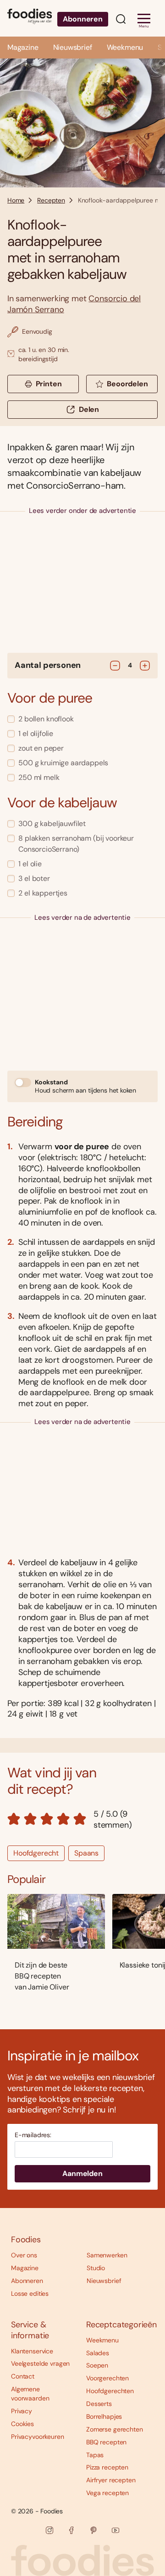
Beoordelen (127, 384)
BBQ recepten (106, 2442)
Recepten (51, 200)
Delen (89, 409)
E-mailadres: (33, 2135)
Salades (98, 2353)
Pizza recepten (107, 2467)
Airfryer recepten (111, 2480)
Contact (23, 2376)
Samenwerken (107, 2255)
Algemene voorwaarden (30, 2394)
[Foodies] (30, 18)
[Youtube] (115, 2530)
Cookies (22, 2424)
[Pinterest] (93, 2530)
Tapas (95, 2455)
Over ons (24, 2255)
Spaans (86, 1853)
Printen (49, 384)
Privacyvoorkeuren (38, 2437)
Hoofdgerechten (110, 2391)
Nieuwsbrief (73, 47)
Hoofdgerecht (36, 1853)
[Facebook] (71, 2530)
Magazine (23, 47)
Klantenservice (32, 2351)
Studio (96, 2268)
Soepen (97, 2365)
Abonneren (83, 19)
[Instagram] (49, 2530)
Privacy (22, 2411)
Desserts (99, 2404)
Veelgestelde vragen (40, 2363)
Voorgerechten (107, 2378)
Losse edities (30, 2293)
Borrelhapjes (104, 2416)
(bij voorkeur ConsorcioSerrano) (76, 844)
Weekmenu (125, 47)
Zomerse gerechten (115, 2429)
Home (16, 200)
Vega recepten (107, 2493)
